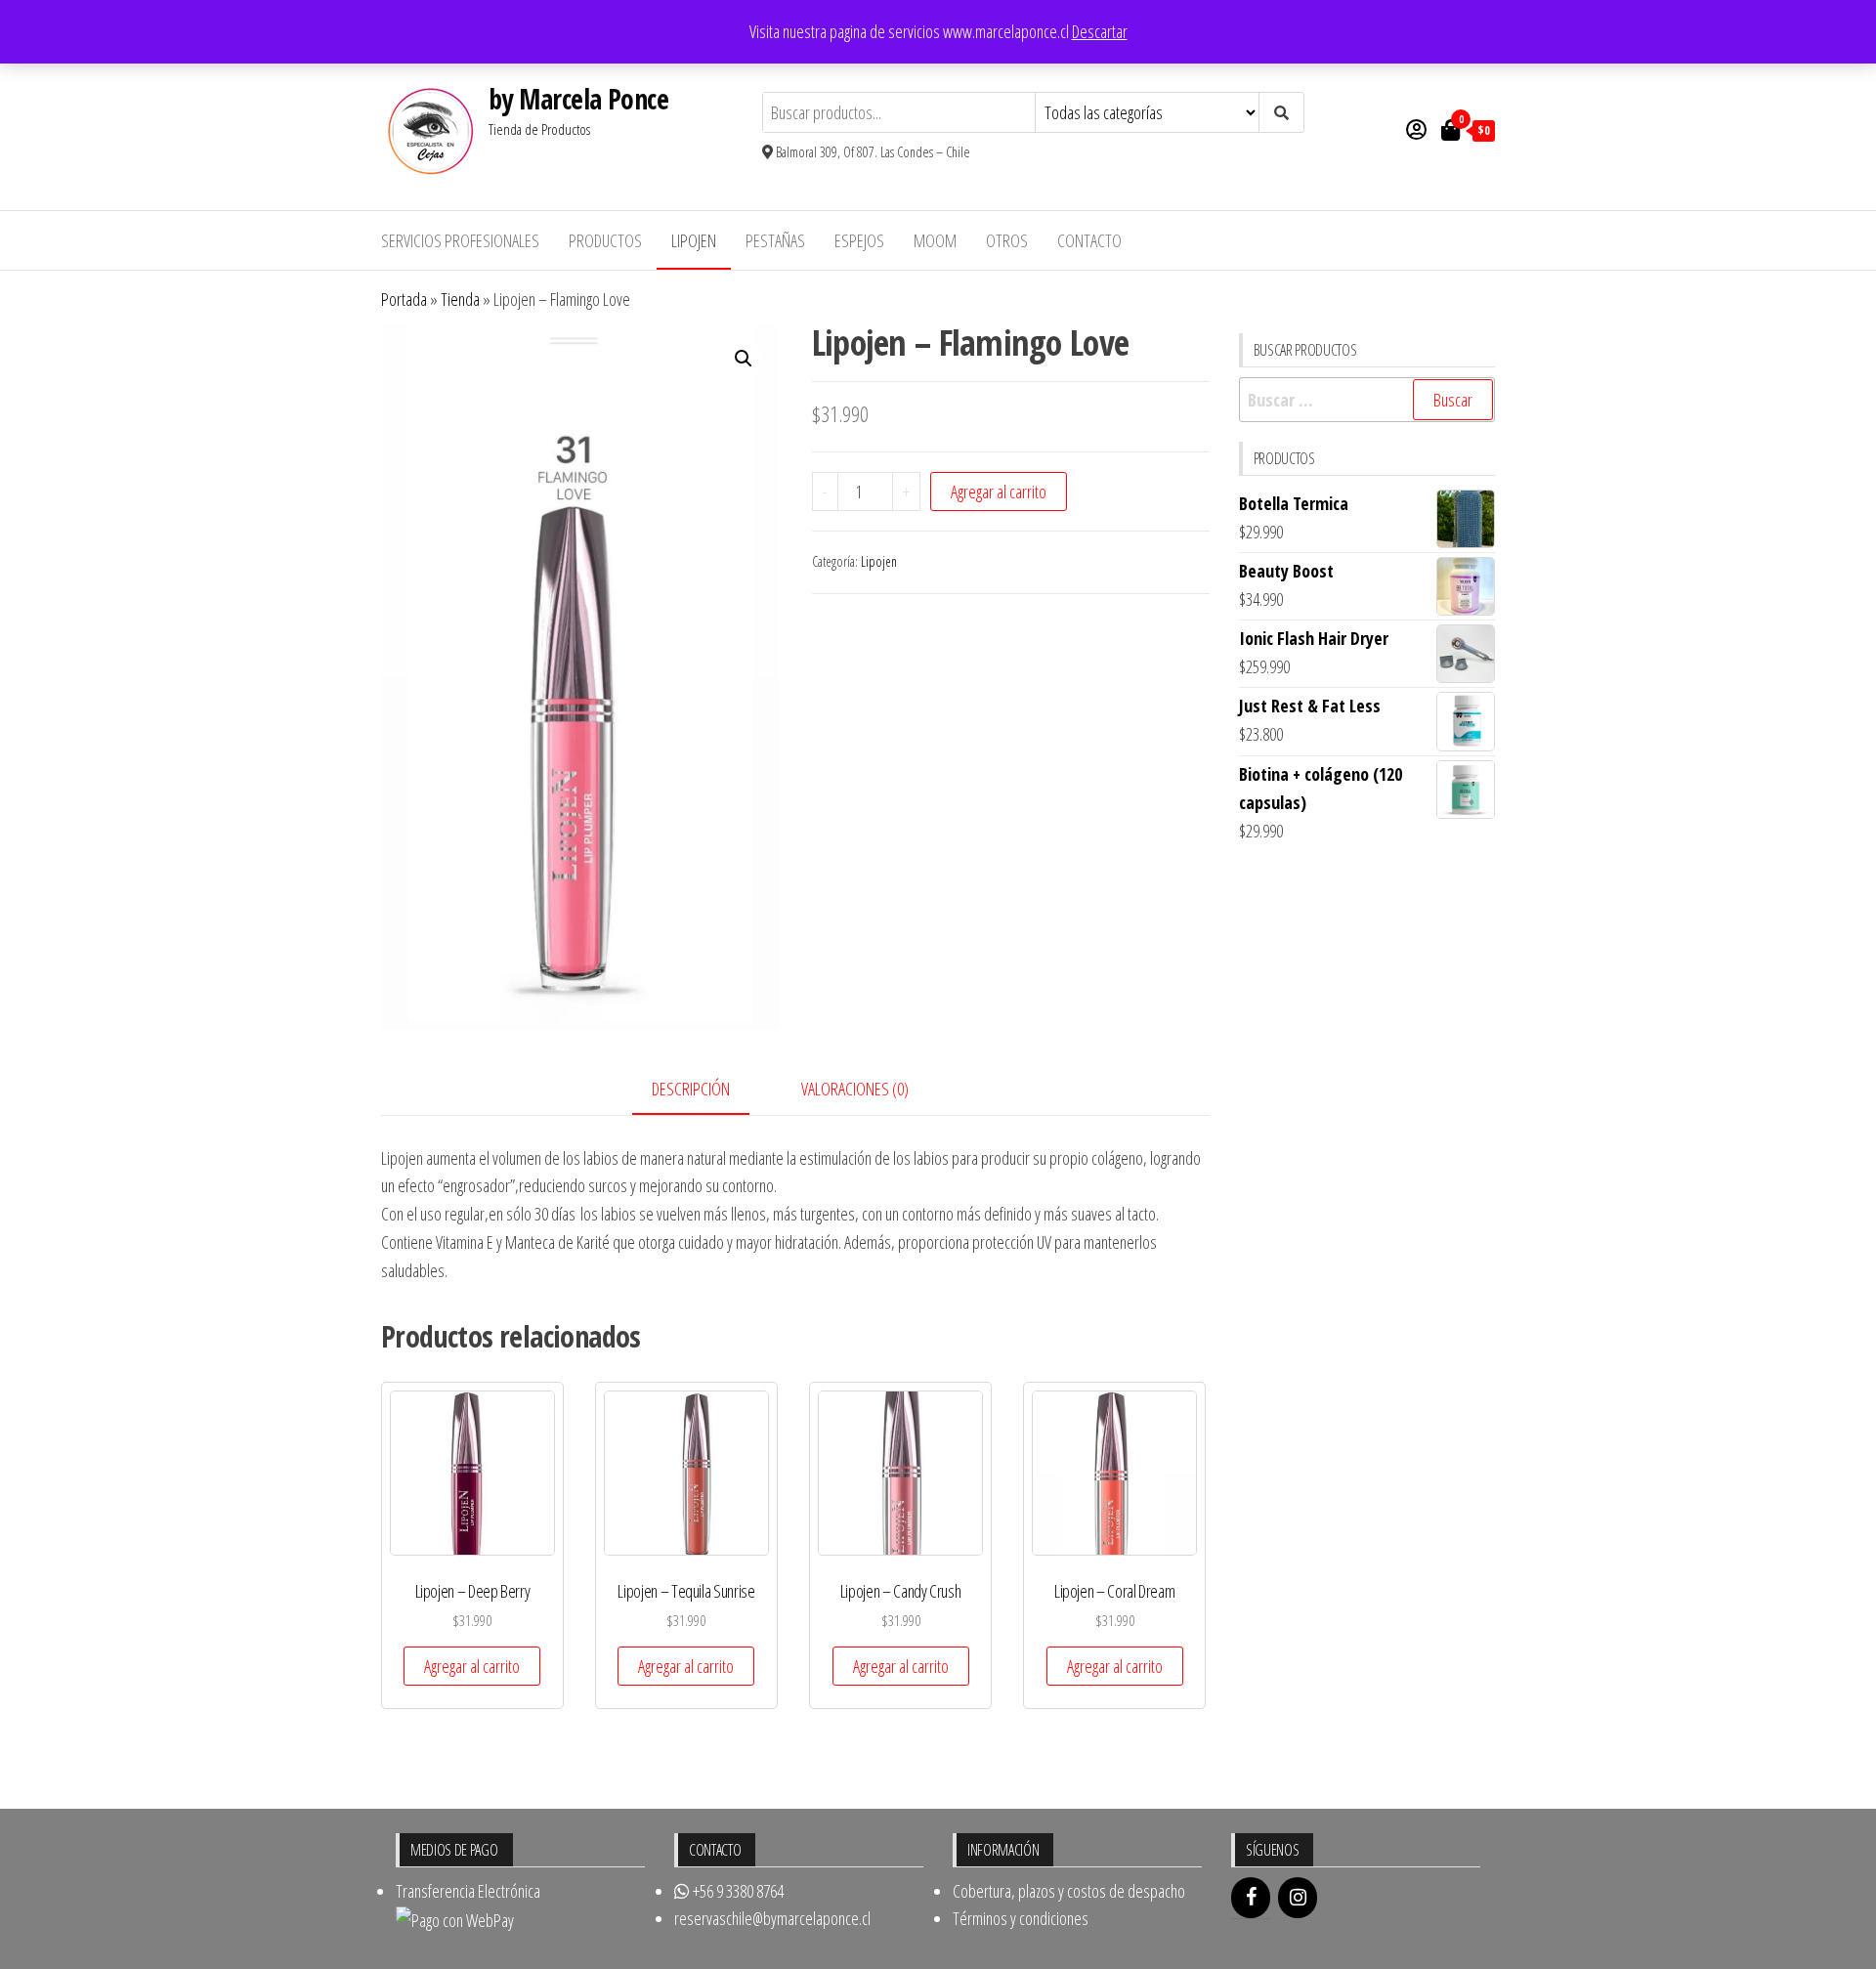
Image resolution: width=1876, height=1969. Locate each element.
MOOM (935, 240)
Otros (1007, 240)
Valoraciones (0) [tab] (855, 1089)
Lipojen (694, 240)
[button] (744, 359)
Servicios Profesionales (460, 240)
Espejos (859, 240)
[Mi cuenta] (1416, 129)
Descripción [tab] (691, 1089)
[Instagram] (1298, 1898)
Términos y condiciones (1021, 1918)
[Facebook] (1251, 1898)
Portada (404, 299)
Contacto (1089, 240)
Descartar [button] (1100, 31)
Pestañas (775, 240)
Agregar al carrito (999, 492)
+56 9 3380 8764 (737, 1891)
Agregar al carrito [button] (472, 1666)
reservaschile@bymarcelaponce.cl (772, 1918)
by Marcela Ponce (578, 99)
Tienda (460, 299)
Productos (605, 240)
